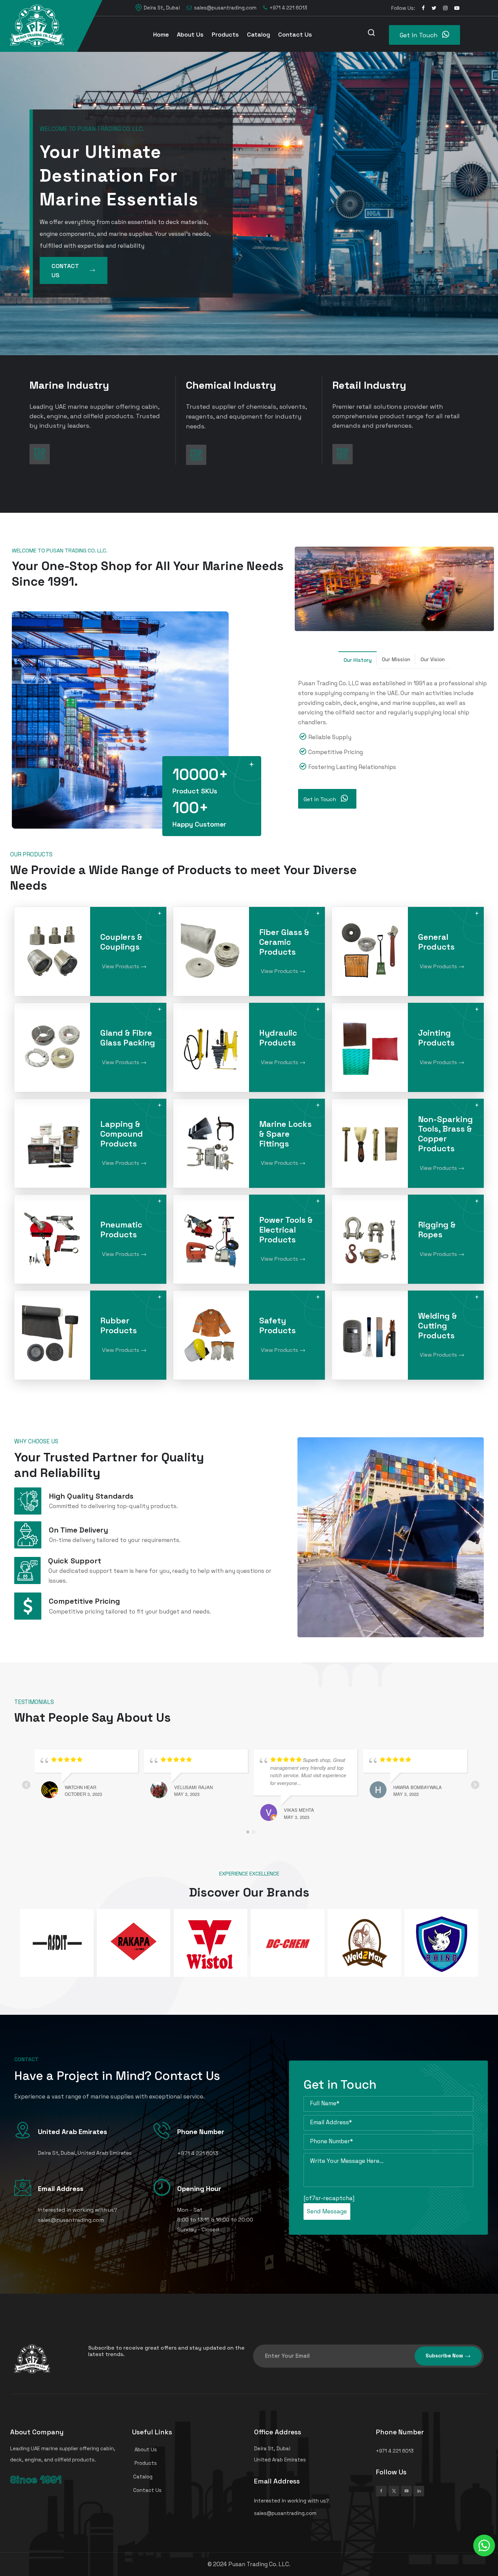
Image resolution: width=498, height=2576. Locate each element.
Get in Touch (320, 799)
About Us (190, 34)
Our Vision (433, 659)
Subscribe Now (444, 2356)
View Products (121, 966)
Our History (358, 660)
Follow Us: (403, 8)
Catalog (258, 34)
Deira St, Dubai (162, 8)
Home (161, 34)
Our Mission (396, 659)
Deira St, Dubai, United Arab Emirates (85, 2153)
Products (225, 34)
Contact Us (295, 34)
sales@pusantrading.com (225, 8)
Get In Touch (420, 35)
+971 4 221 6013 (288, 8)
